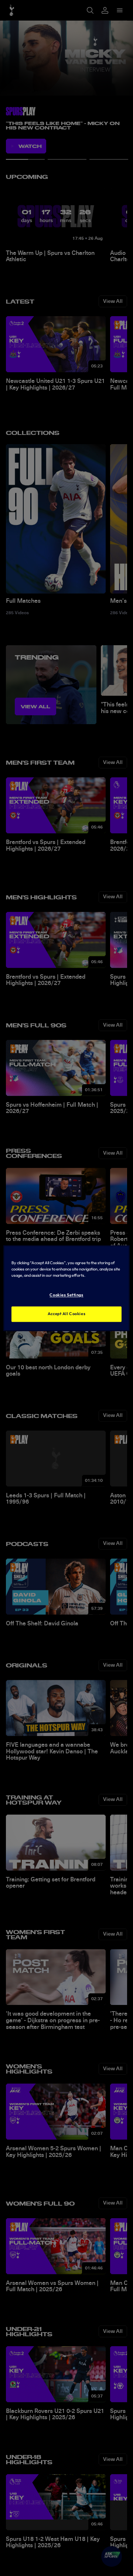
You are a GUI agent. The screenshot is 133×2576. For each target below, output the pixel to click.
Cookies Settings (66, 1295)
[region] (66, 1288)
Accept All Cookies (66, 1314)
